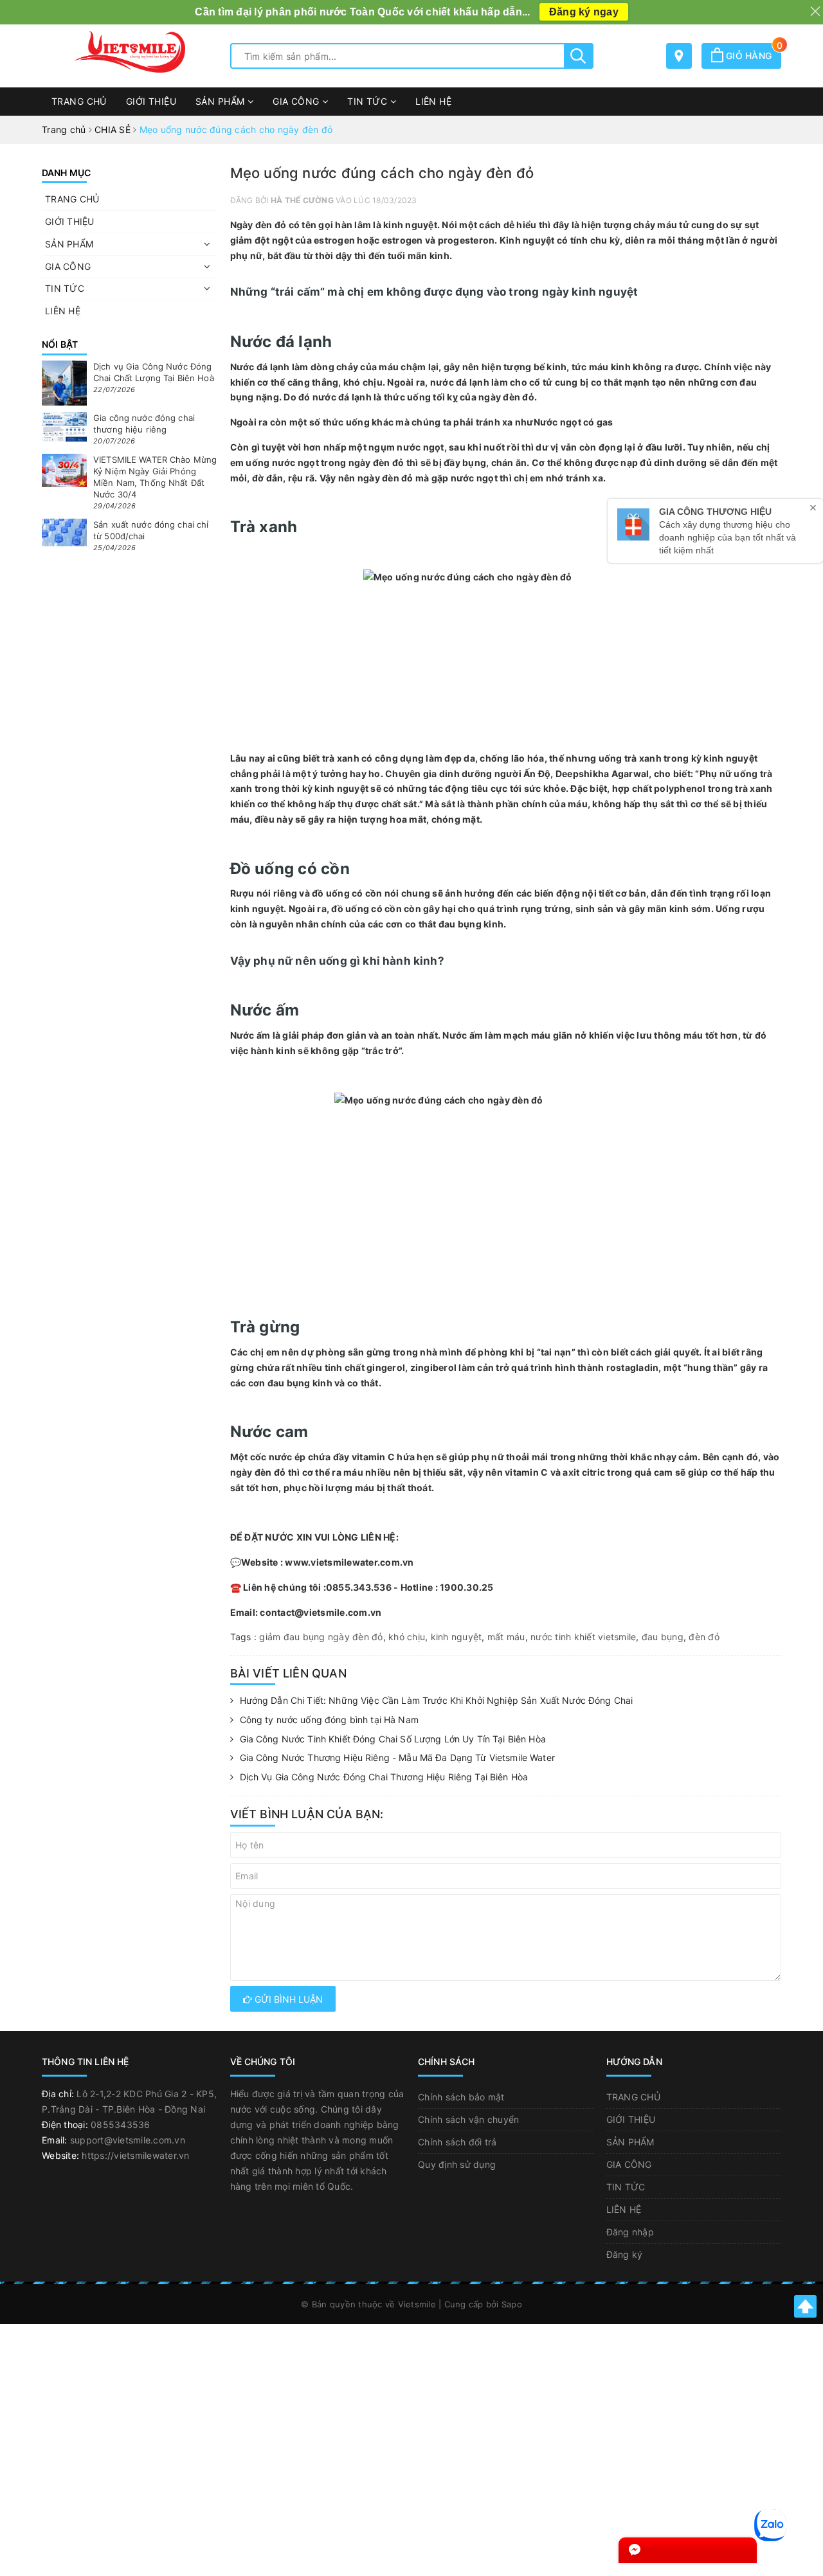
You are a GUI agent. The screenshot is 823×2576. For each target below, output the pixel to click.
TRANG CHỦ (79, 101)
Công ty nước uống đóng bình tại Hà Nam (329, 1720)
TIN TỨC (368, 101)
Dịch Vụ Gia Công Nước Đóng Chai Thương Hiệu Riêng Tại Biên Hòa (384, 1777)
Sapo (512, 2304)
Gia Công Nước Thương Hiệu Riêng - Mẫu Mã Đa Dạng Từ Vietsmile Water (397, 1758)
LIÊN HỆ (433, 101)
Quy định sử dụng (457, 2164)
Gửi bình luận (287, 1999)
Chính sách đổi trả (457, 2142)
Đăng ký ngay (584, 12)
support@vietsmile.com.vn (128, 2140)
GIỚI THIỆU (151, 101)
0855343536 (121, 2124)
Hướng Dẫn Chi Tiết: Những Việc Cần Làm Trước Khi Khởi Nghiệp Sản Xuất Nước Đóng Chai (437, 1700)
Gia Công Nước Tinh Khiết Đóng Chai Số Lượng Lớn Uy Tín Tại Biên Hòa (393, 1739)
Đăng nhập (630, 2232)
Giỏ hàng (752, 56)
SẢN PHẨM (222, 101)
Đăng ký (625, 2254)
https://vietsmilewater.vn (135, 2155)
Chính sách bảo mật (461, 2097)
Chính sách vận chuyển (468, 2119)
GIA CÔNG (297, 101)
